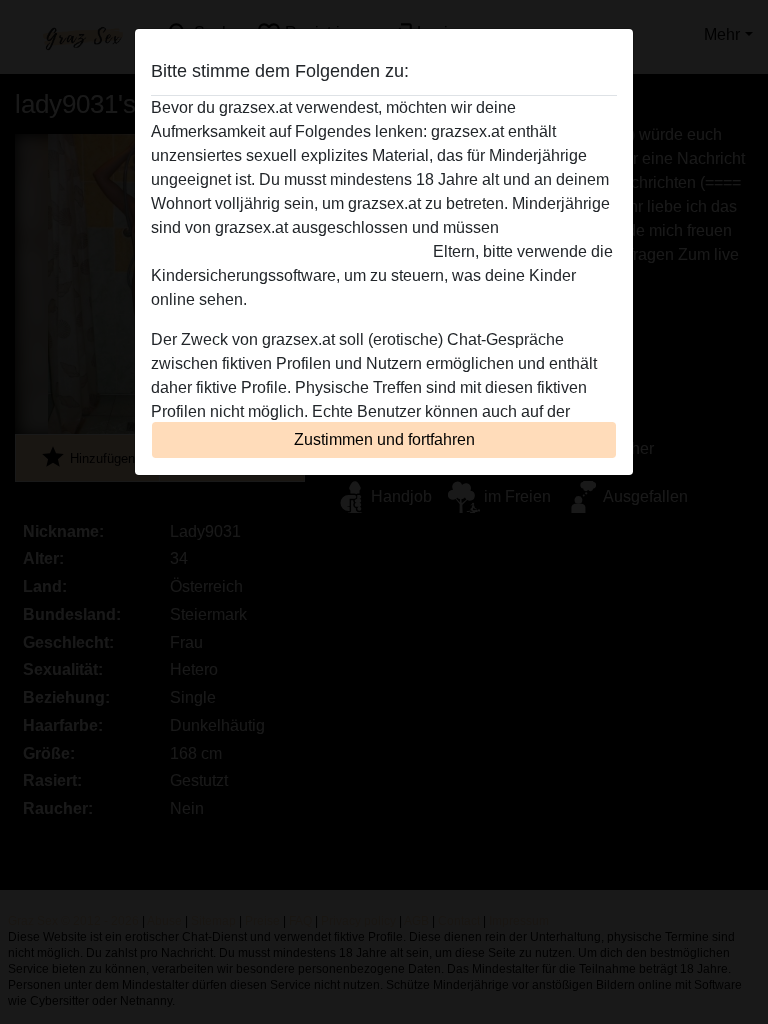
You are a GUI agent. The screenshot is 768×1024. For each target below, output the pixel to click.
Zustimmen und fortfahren (384, 439)
